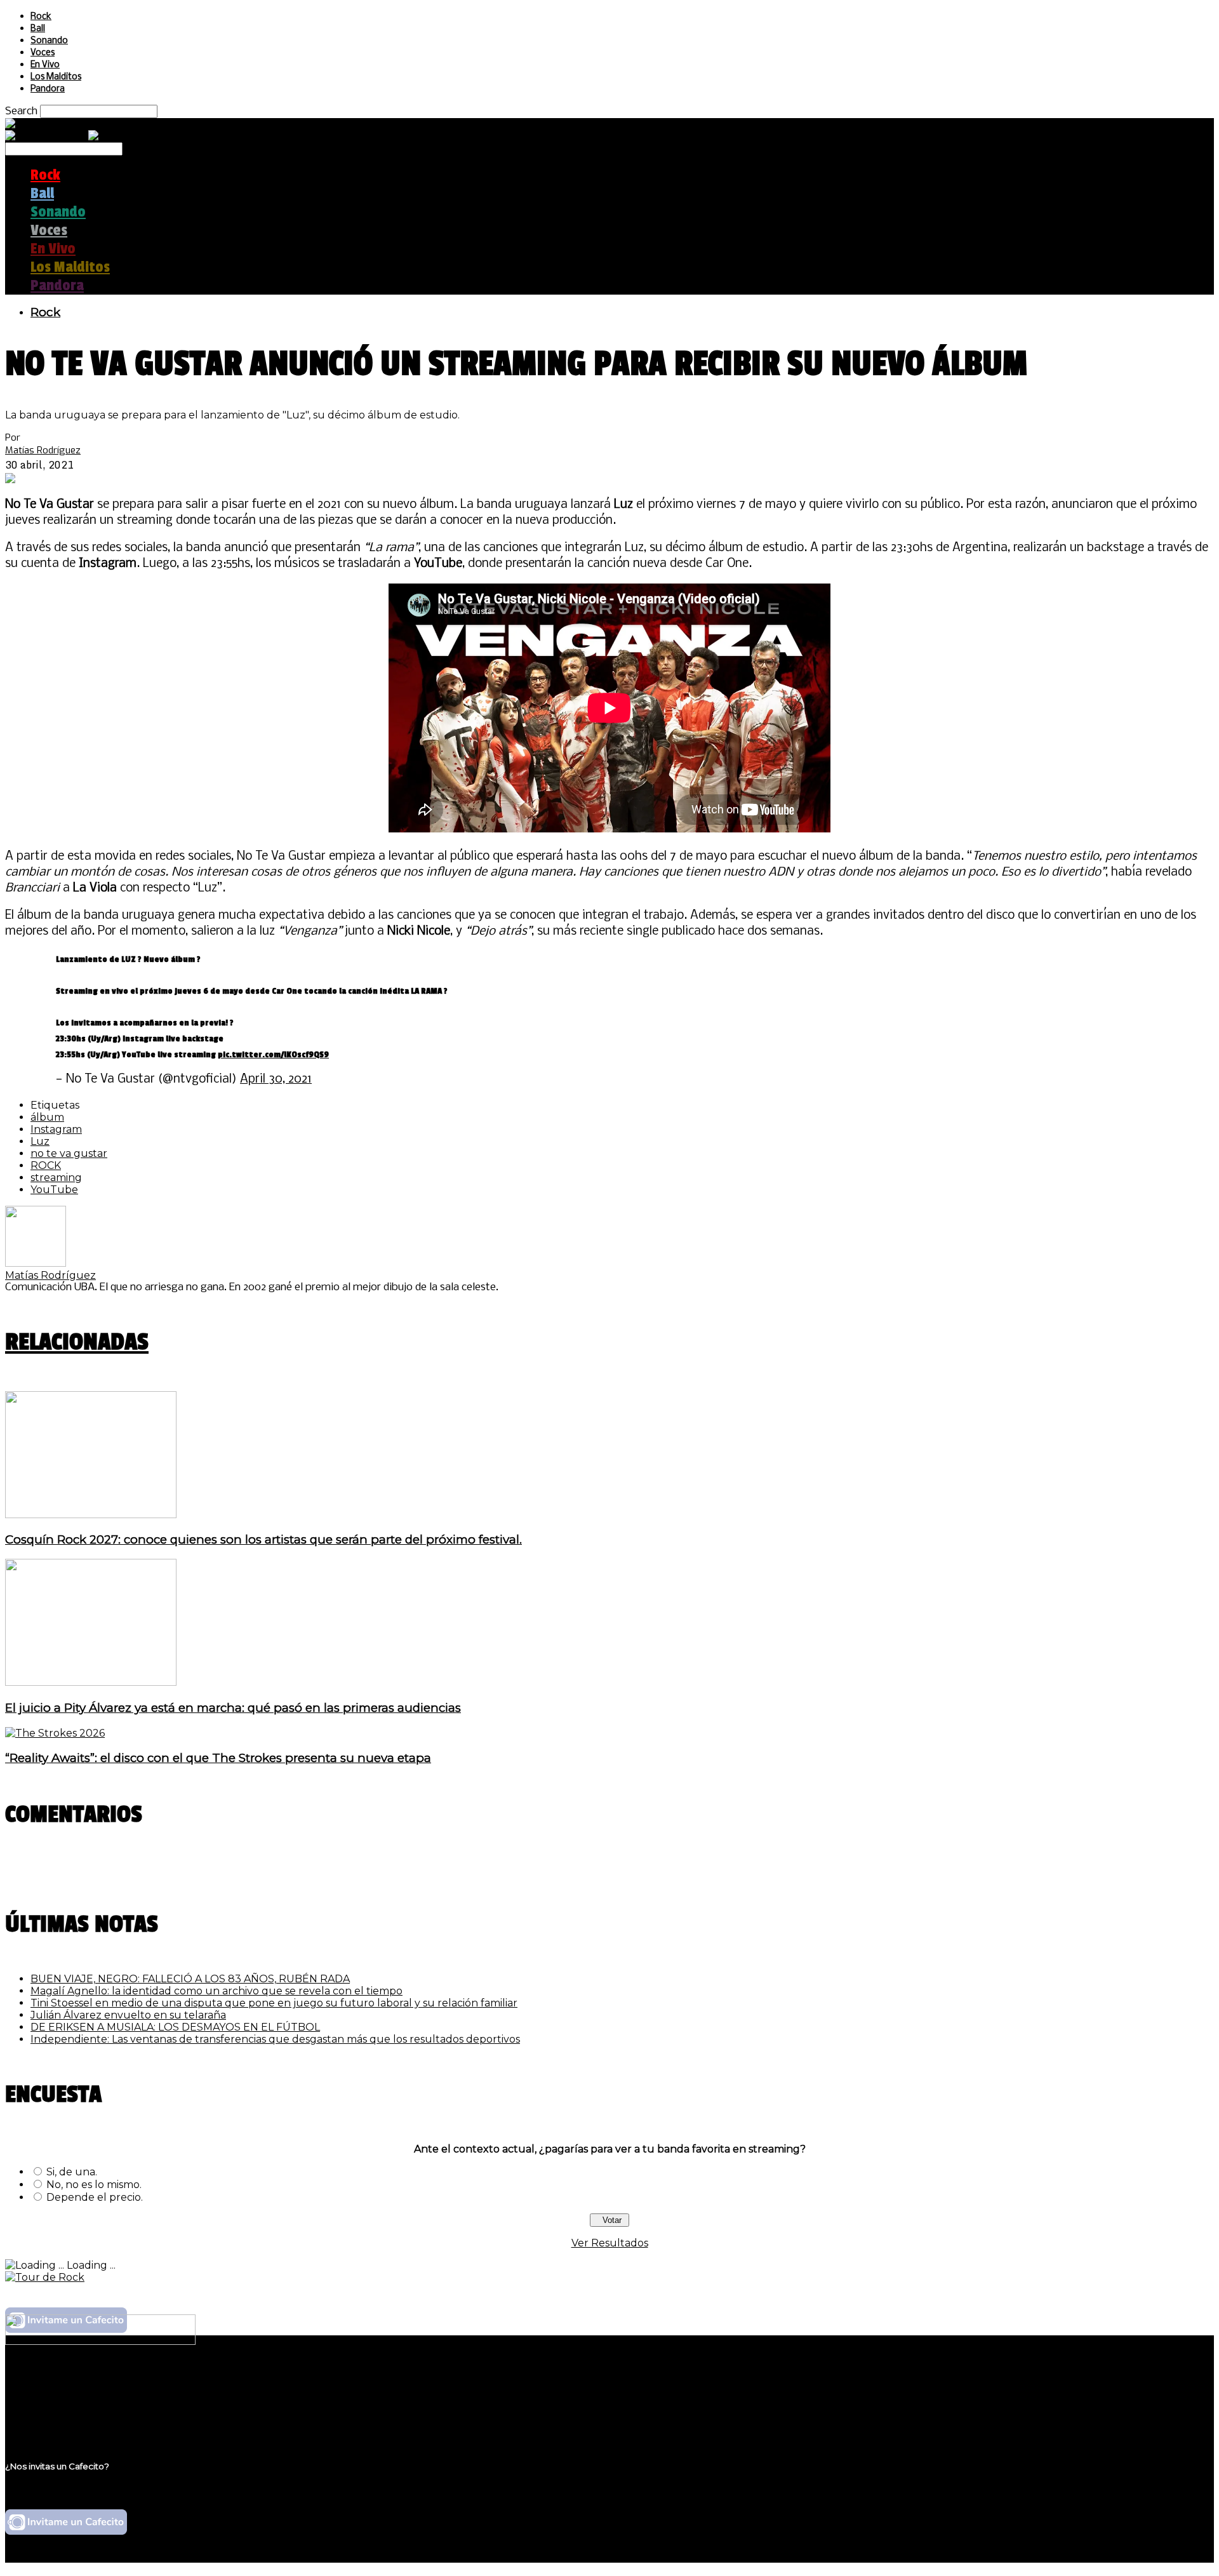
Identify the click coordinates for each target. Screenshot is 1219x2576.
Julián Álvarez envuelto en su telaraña (128, 2015)
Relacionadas (77, 1342)
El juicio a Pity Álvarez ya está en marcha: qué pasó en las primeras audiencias (233, 1708)
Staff (43, 2406)
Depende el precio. (95, 2197)
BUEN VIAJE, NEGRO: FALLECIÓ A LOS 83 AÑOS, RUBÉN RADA (190, 1979)
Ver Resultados (610, 2243)
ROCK (46, 1165)
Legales (50, 2394)
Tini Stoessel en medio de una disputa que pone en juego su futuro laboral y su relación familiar (274, 2003)
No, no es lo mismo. (94, 2185)
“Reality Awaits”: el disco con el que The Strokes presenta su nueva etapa (218, 1758)
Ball (38, 29)
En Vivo (45, 65)
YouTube (54, 1190)
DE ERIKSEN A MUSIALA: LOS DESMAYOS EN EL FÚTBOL (175, 2027)
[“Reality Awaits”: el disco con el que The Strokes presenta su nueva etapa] (55, 1733)
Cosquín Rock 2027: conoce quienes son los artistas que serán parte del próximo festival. (263, 1539)
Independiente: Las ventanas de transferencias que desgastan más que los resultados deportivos (275, 2039)
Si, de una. (72, 2172)
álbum (47, 1117)
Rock (41, 17)
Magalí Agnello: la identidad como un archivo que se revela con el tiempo (216, 1991)
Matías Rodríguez (43, 450)
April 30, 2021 (276, 1079)
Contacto (54, 2418)
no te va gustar (69, 1153)
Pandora (48, 89)
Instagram (56, 1129)
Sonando (49, 41)
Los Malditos (56, 77)
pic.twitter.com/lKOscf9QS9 (273, 1054)
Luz (40, 1141)
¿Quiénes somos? (74, 2382)
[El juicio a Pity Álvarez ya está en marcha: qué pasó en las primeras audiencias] (91, 1682)
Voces (43, 53)
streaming (56, 1178)
